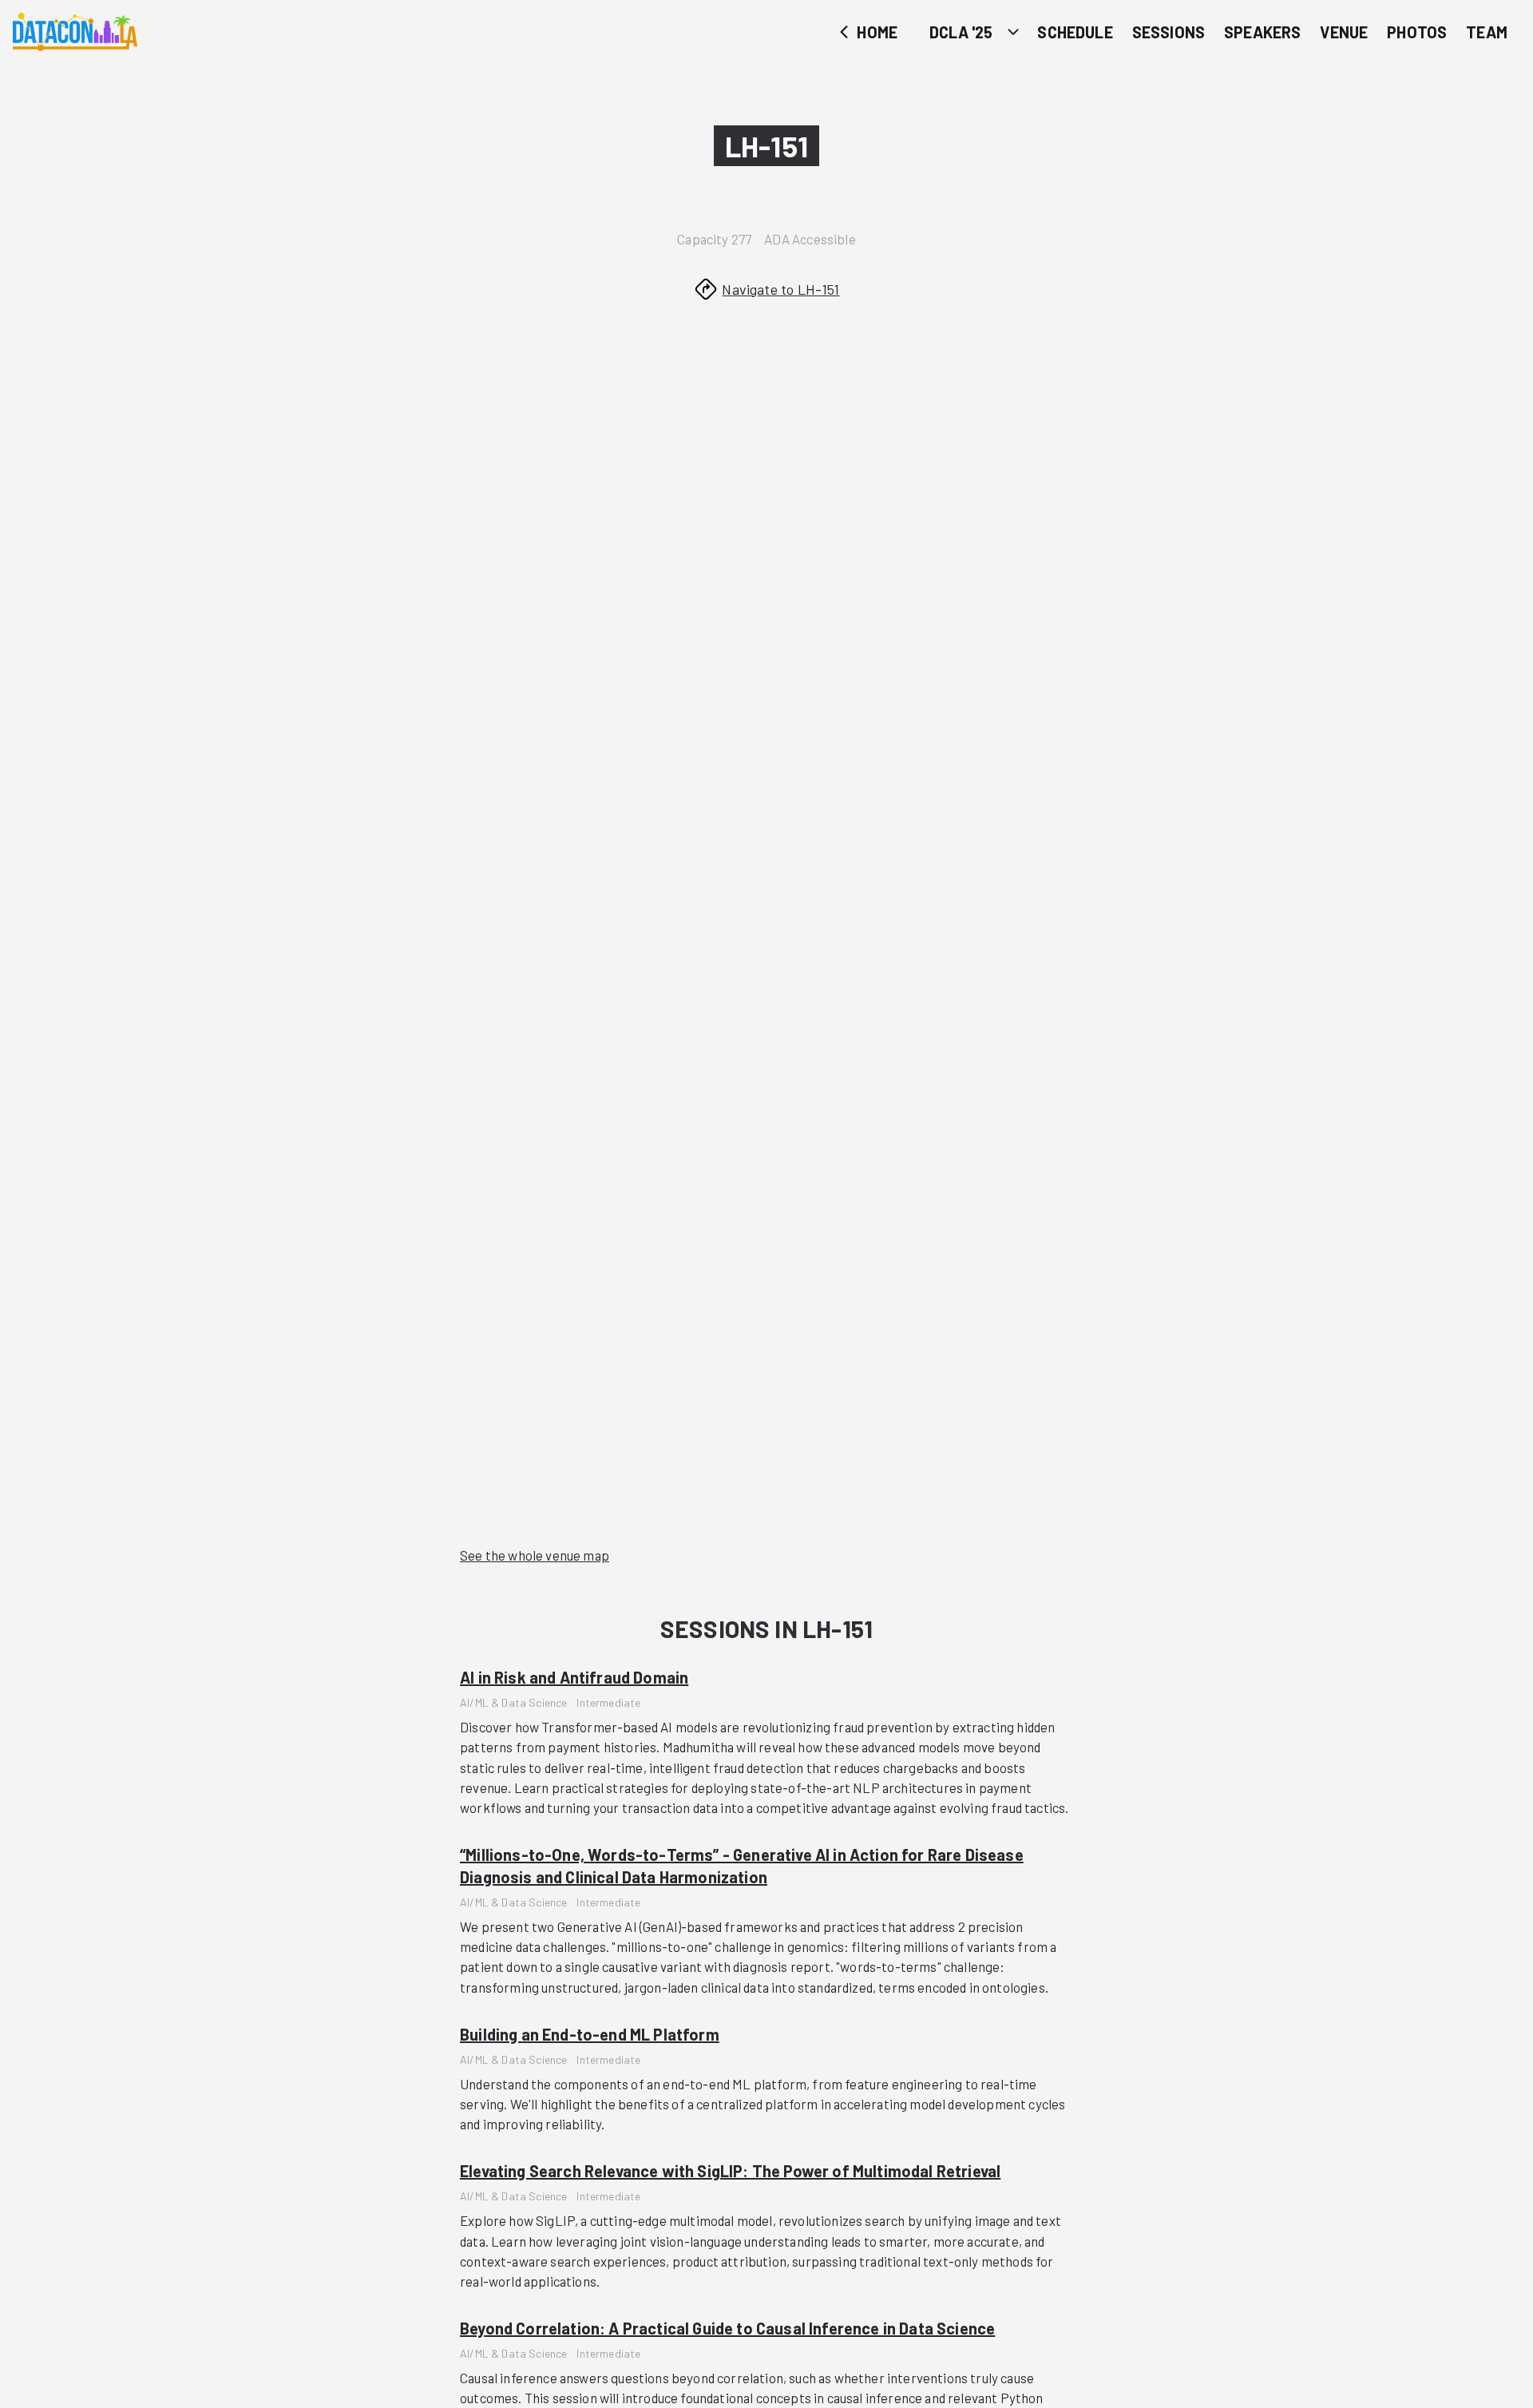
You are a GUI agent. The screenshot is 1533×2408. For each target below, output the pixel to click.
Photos (1417, 32)
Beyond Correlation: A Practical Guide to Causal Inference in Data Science (727, 2328)
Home (875, 32)
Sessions (1169, 32)
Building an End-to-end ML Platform (590, 2034)
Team (1487, 32)
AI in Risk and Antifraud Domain (574, 1677)
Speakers (1262, 32)
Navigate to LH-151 (780, 289)
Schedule (1075, 32)
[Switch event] (1013, 32)
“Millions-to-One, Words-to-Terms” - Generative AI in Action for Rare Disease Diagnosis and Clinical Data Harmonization (742, 1866)
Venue (1344, 32)
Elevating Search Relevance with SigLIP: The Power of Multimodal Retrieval (730, 2171)
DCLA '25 (961, 32)
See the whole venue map (535, 1555)
